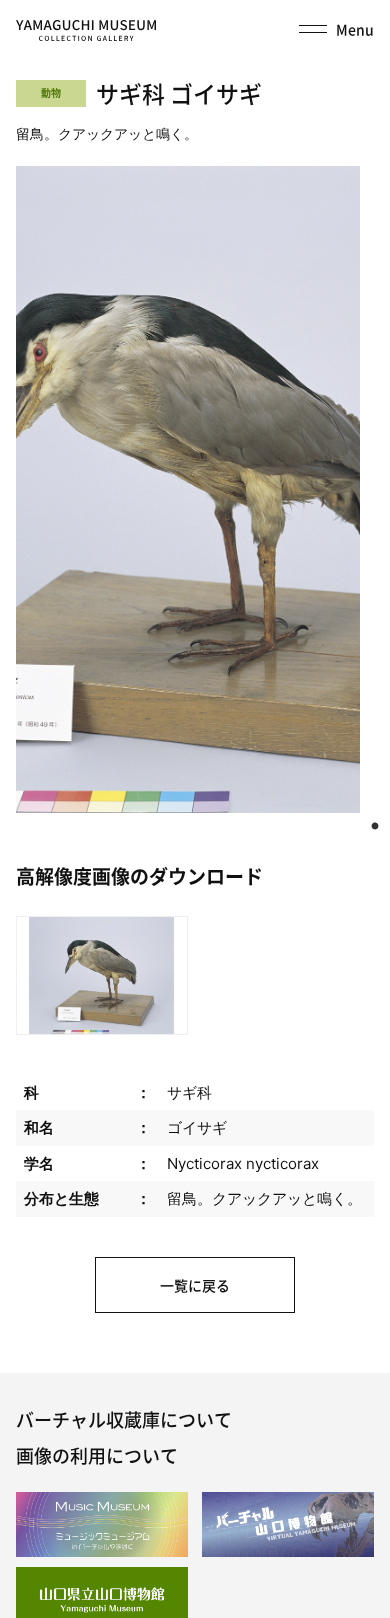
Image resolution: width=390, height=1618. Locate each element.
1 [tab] (375, 827)
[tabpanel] (188, 489)
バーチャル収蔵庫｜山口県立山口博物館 (86, 31)
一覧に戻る (195, 1285)
